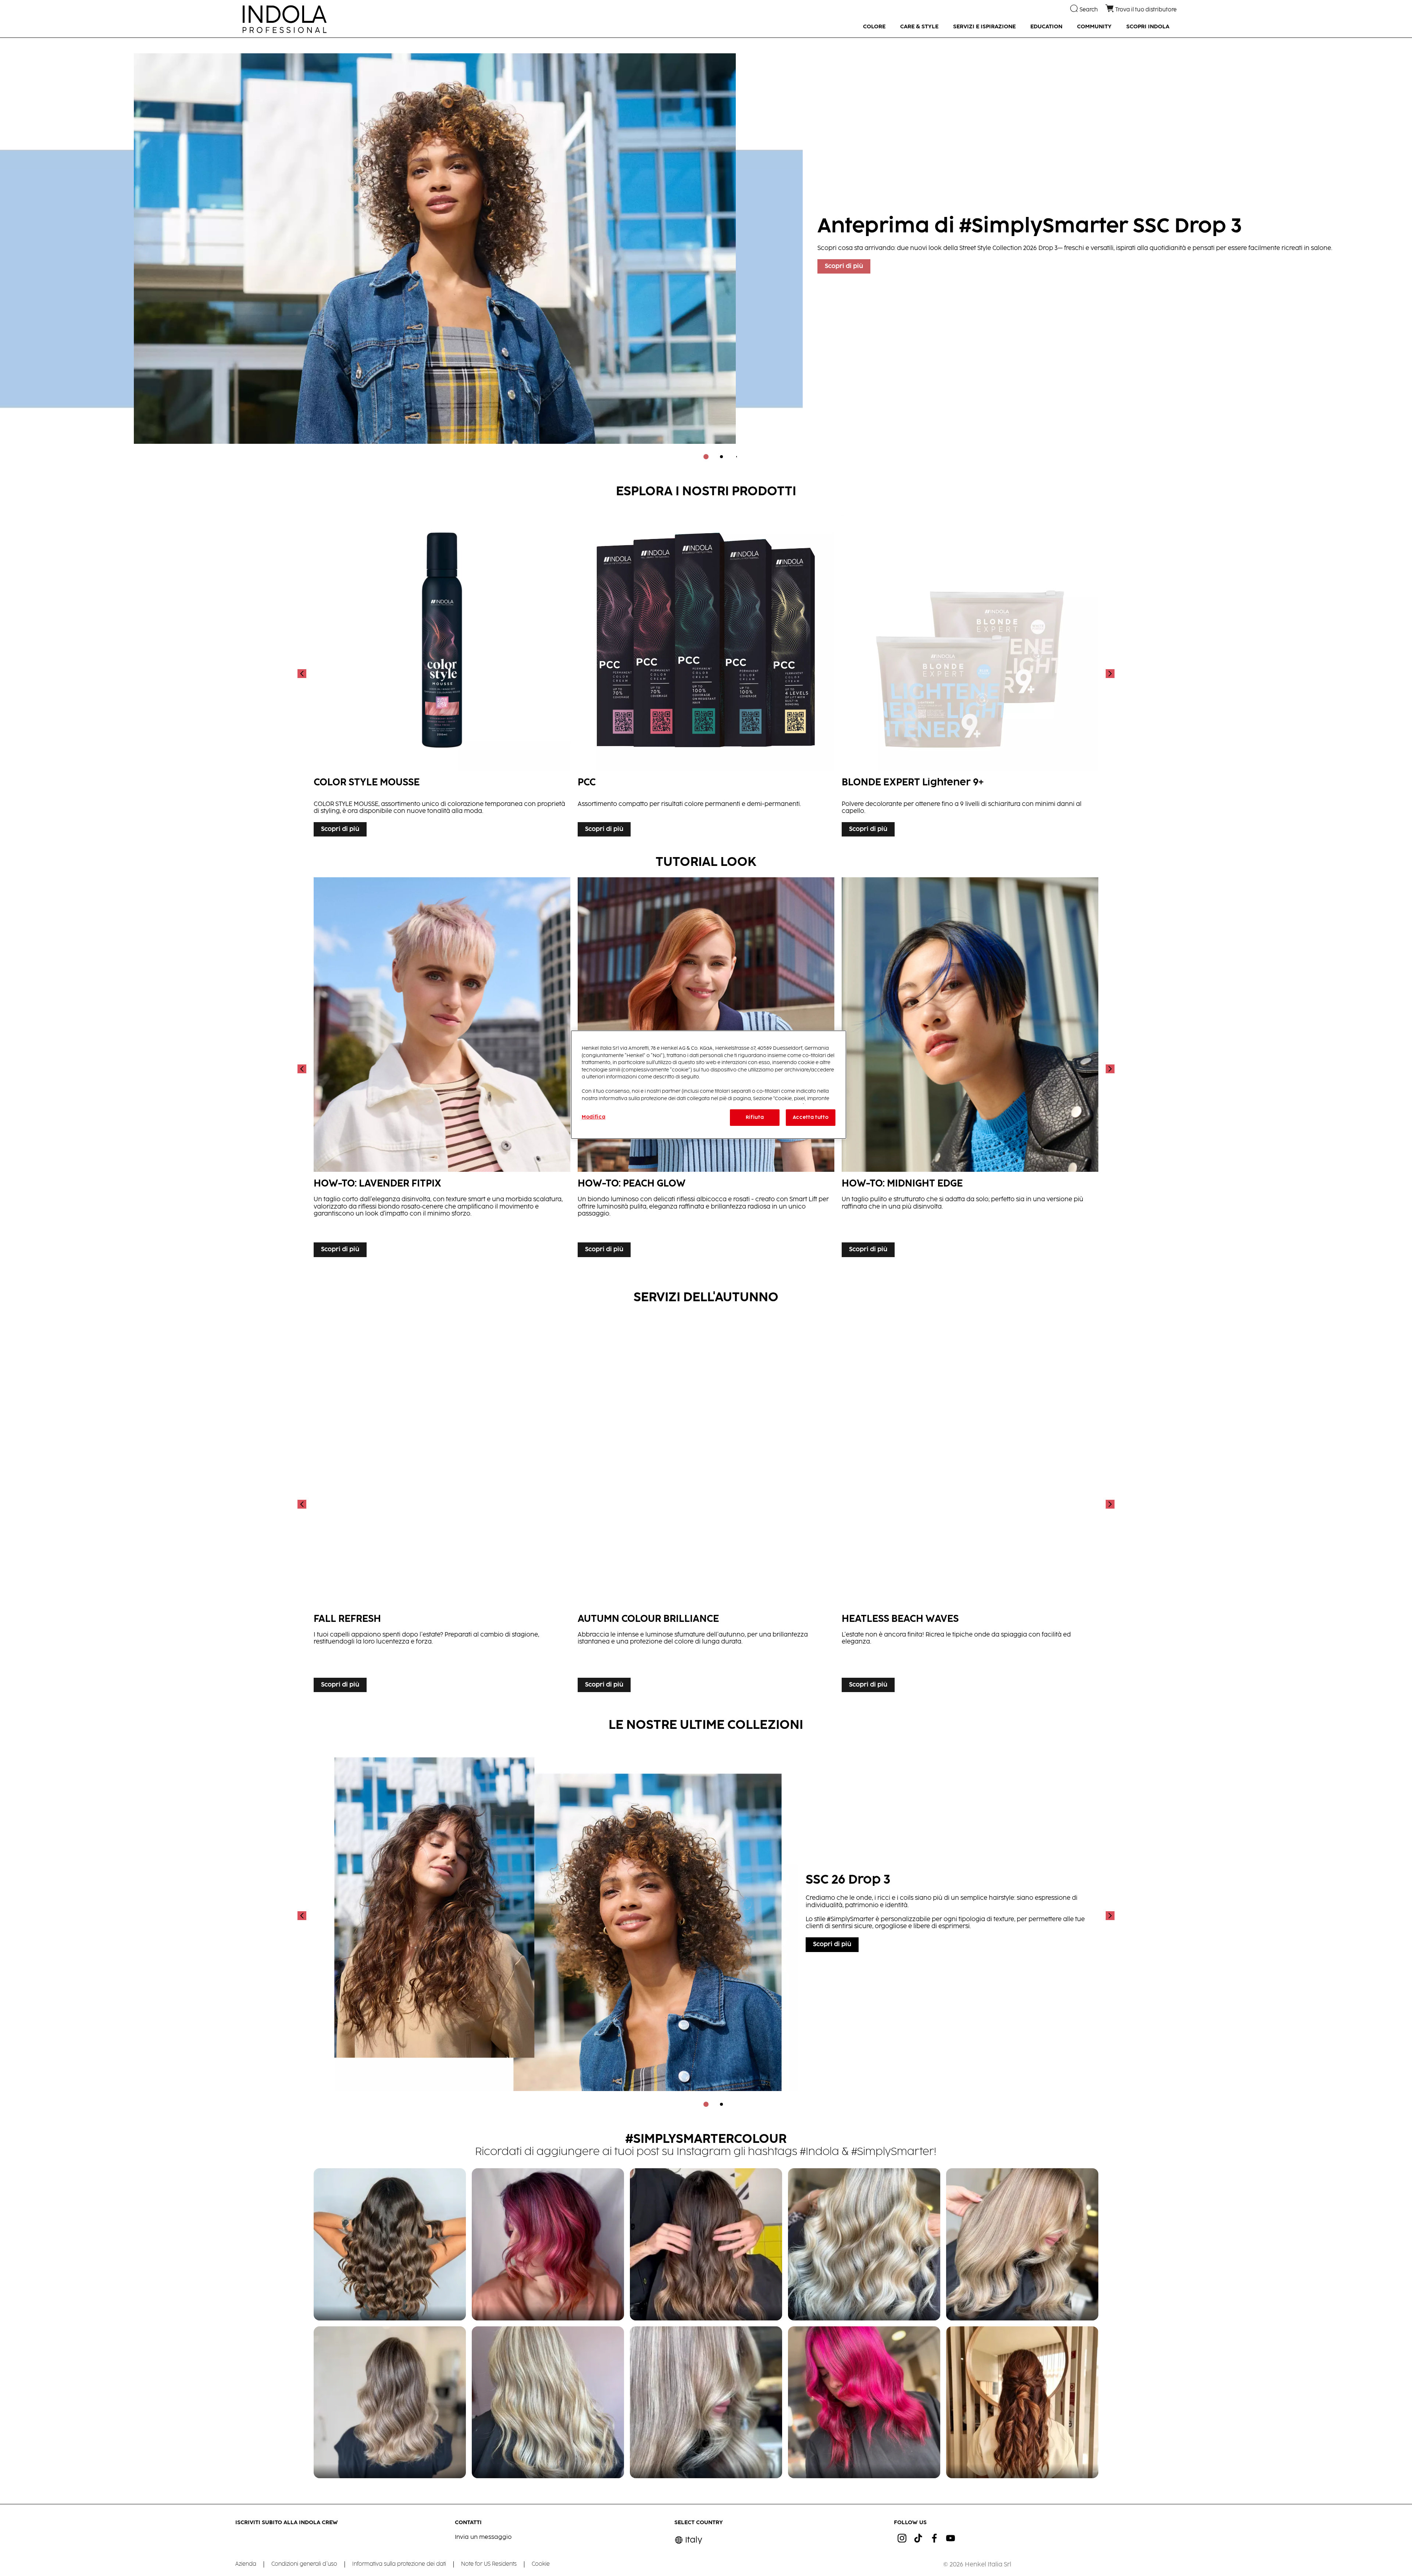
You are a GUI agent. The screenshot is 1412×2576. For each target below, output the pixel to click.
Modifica (593, 1117)
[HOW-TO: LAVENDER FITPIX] (442, 1069)
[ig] (902, 2538)
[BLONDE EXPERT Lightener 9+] (970, 673)
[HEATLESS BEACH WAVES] (970, 1504)
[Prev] (303, 673)
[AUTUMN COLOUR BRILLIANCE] (706, 1504)
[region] (709, 1084)
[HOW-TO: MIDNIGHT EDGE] (970, 1069)
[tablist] (706, 457)
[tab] (706, 457)
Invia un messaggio (483, 2537)
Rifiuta (755, 1117)
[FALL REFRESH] (442, 1504)
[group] (706, 254)
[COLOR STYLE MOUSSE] (442, 673)
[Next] (1109, 673)
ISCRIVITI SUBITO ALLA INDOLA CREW (287, 2523)
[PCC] (706, 673)
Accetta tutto (811, 1117)
